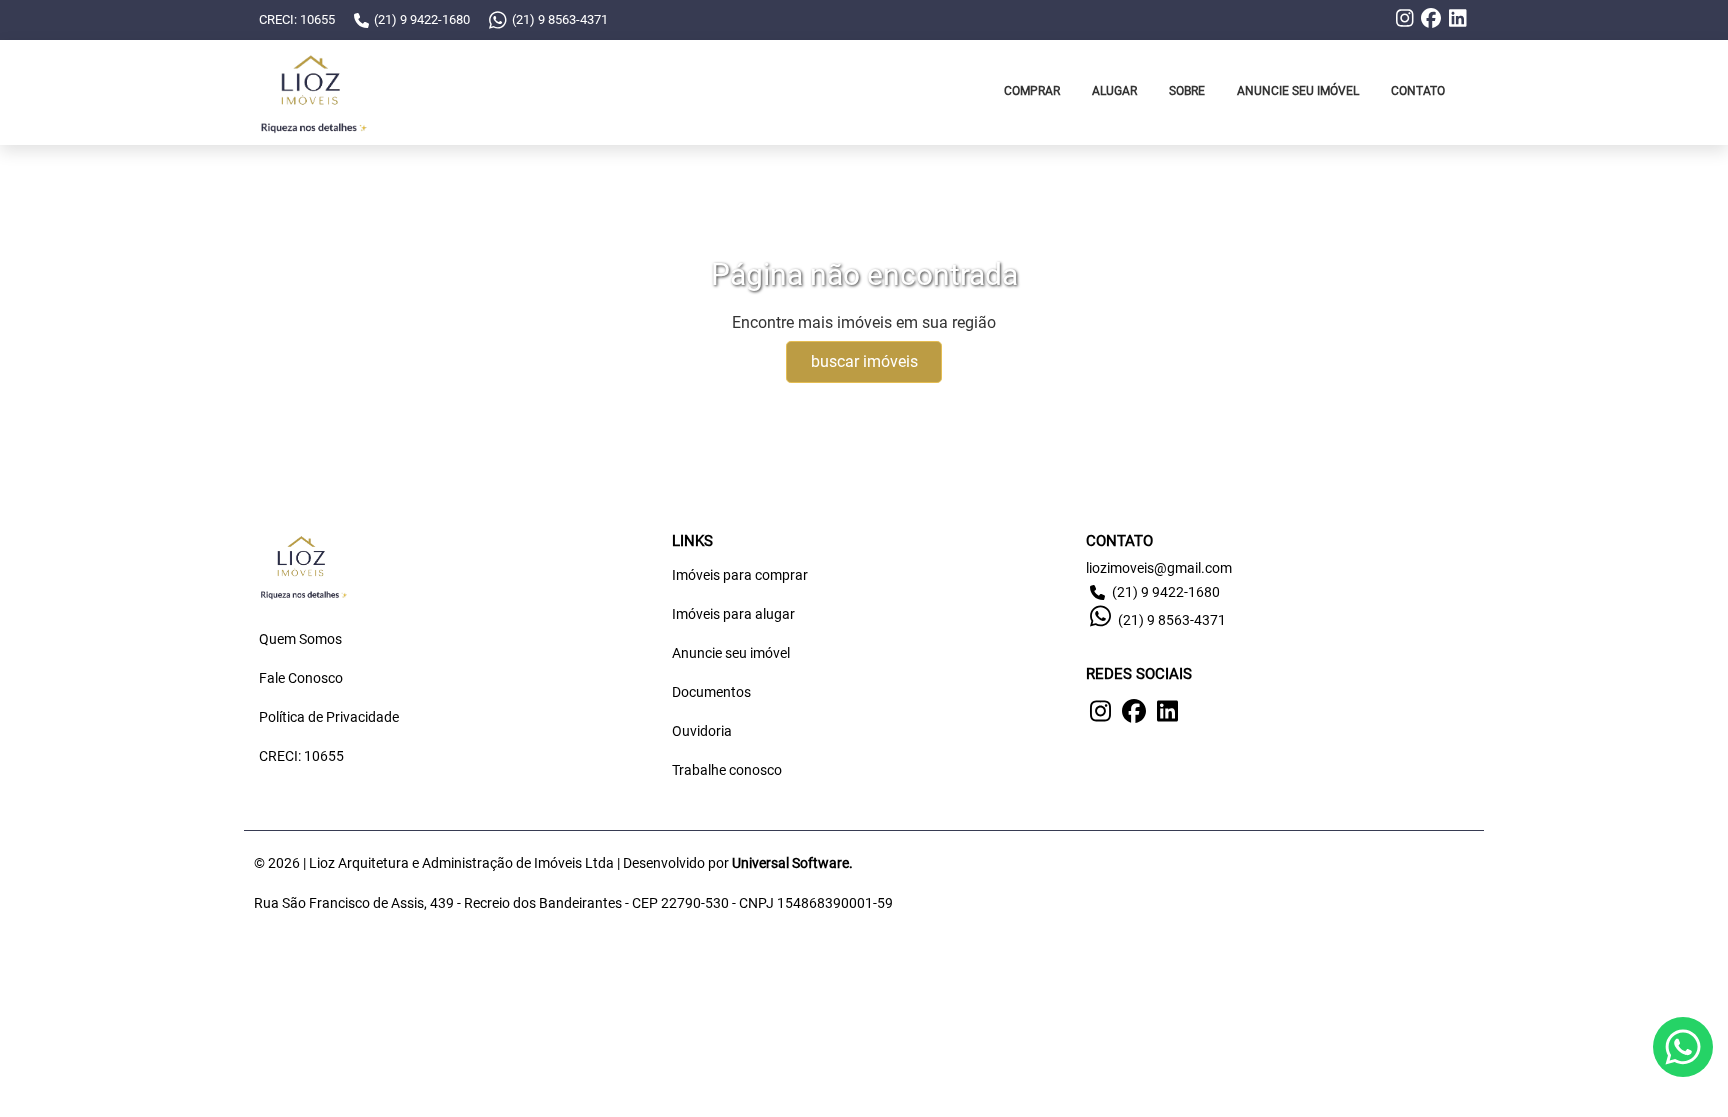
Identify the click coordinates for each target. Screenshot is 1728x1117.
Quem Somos (300, 639)
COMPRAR (1032, 91)
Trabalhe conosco (727, 770)
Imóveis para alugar (733, 614)
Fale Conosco (301, 678)
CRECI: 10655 (301, 756)
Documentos (711, 692)
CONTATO (1418, 91)
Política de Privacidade (329, 717)
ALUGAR (1114, 91)
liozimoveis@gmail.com (1159, 568)
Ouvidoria (702, 731)
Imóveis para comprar (740, 575)
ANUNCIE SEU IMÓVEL (1298, 91)
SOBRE (1187, 91)
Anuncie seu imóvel (731, 653)
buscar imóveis (864, 361)
